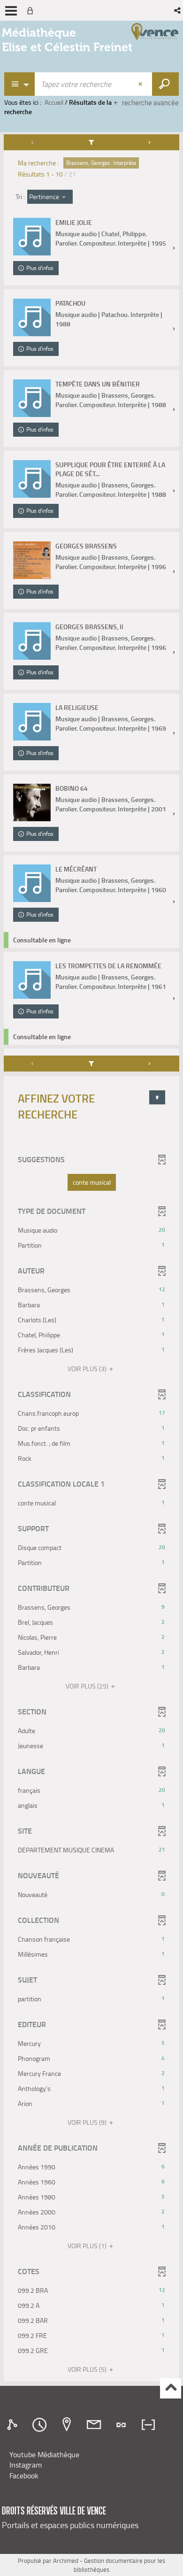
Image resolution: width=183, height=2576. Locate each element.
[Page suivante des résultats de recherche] (150, 142)
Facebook (24, 2476)
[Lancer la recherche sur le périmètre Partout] (165, 84)
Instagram (26, 2465)
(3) (88, 1369)
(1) (88, 2246)
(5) (88, 2369)
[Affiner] (92, 142)
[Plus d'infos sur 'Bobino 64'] (32, 802)
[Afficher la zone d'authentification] (32, 10)
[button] (178, 10)
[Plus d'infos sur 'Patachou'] (32, 317)
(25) (88, 1686)
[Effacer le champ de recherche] (141, 84)
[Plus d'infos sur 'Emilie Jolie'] (32, 237)
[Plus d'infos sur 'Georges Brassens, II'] (32, 641)
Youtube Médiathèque (44, 2454)
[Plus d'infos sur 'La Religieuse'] (32, 722)
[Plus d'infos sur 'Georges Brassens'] (32, 560)
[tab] (14, 2425)
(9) (88, 2122)
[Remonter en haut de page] (171, 2388)
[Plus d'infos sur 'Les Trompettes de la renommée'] (32, 980)
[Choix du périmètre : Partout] (20, 84)
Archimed (66, 2561)
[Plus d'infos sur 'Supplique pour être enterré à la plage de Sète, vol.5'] (32, 479)
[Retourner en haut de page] (157, 1097)
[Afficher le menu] (11, 11)
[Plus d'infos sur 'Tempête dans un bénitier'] (32, 398)
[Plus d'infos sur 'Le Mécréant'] (32, 883)
